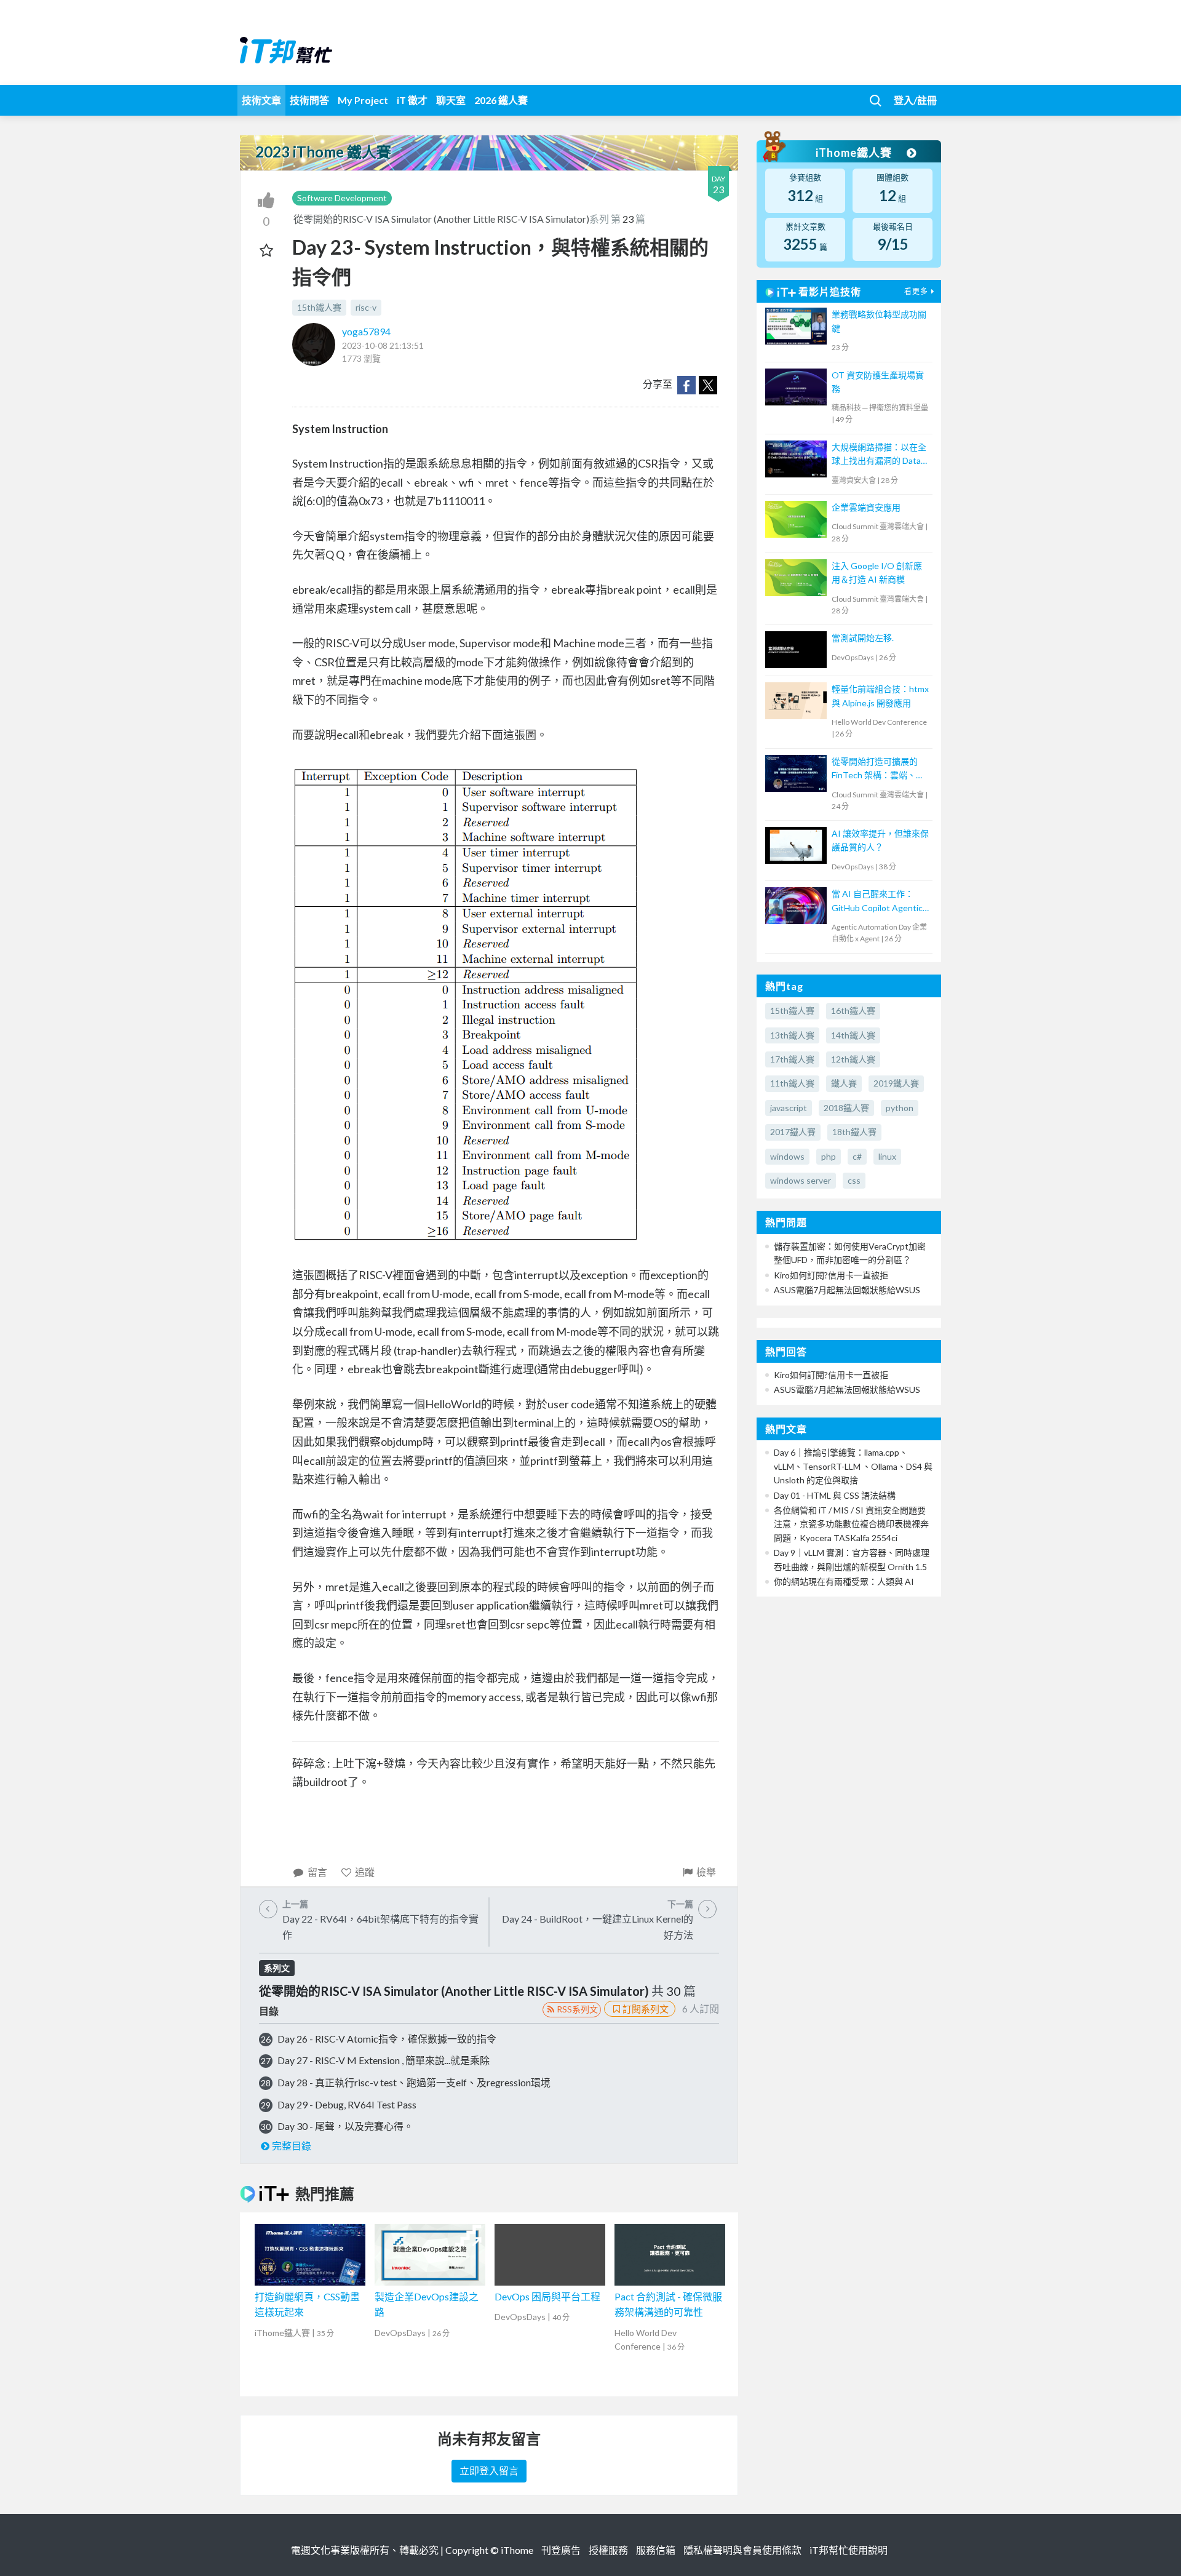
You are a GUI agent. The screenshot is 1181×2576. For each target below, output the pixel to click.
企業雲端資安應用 (866, 507)
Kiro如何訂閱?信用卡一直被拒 (831, 1275)
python (900, 1108)
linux (887, 1156)
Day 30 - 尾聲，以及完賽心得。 (345, 2126)
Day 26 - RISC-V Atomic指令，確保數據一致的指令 (387, 2039)
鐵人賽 (844, 1083)
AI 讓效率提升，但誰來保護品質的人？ (880, 840)
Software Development (342, 198)
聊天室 (451, 100)
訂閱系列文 (646, 2009)
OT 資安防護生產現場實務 (878, 382)
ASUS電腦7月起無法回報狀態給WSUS (847, 1290)
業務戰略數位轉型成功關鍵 (879, 321)
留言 (317, 1872)
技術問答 (309, 100)
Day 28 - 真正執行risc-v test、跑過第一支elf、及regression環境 (414, 2082)
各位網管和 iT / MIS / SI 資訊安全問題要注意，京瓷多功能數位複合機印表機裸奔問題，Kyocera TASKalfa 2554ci (851, 1524)
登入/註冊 (915, 100)
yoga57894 (366, 331)
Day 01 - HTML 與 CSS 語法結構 (835, 1495)
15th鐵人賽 (319, 307)
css (854, 1180)
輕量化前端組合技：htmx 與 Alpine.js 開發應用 (880, 696)
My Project (363, 100)
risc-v (366, 307)
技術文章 (261, 100)
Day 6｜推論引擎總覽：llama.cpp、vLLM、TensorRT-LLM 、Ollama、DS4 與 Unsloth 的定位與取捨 (853, 1466)
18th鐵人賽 (854, 1132)
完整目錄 (292, 2146)
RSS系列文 (577, 2009)
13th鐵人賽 (792, 1035)
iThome (517, 2550)
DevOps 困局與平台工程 (547, 2296)
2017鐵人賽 (793, 1132)
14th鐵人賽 (853, 1035)
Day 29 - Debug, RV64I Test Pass (347, 2104)
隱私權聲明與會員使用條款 (742, 2550)
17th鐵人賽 (792, 1059)
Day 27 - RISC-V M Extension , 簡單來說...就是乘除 (384, 2060)
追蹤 (365, 1872)
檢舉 (706, 1872)
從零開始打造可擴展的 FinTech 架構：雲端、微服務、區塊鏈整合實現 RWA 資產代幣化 (878, 769)
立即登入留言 (489, 2470)
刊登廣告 (561, 2550)
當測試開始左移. (863, 638)
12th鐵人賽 (853, 1059)
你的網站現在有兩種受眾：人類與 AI (844, 1581)
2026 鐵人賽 (501, 100)
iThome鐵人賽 (855, 153)
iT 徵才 (412, 100)
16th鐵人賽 (853, 1011)
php (829, 1156)
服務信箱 (656, 2550)
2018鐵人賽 (846, 1108)
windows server (801, 1180)
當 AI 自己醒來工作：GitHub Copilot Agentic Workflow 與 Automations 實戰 (877, 902)
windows (787, 1156)
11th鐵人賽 (792, 1083)
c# (857, 1156)
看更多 (916, 291)
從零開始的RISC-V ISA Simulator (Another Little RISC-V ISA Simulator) (441, 219)
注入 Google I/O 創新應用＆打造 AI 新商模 (877, 572)
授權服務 (608, 2550)
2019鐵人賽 (896, 1083)
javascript (789, 1108)
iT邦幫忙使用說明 (849, 2550)
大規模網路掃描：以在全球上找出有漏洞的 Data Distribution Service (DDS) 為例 (879, 455)
